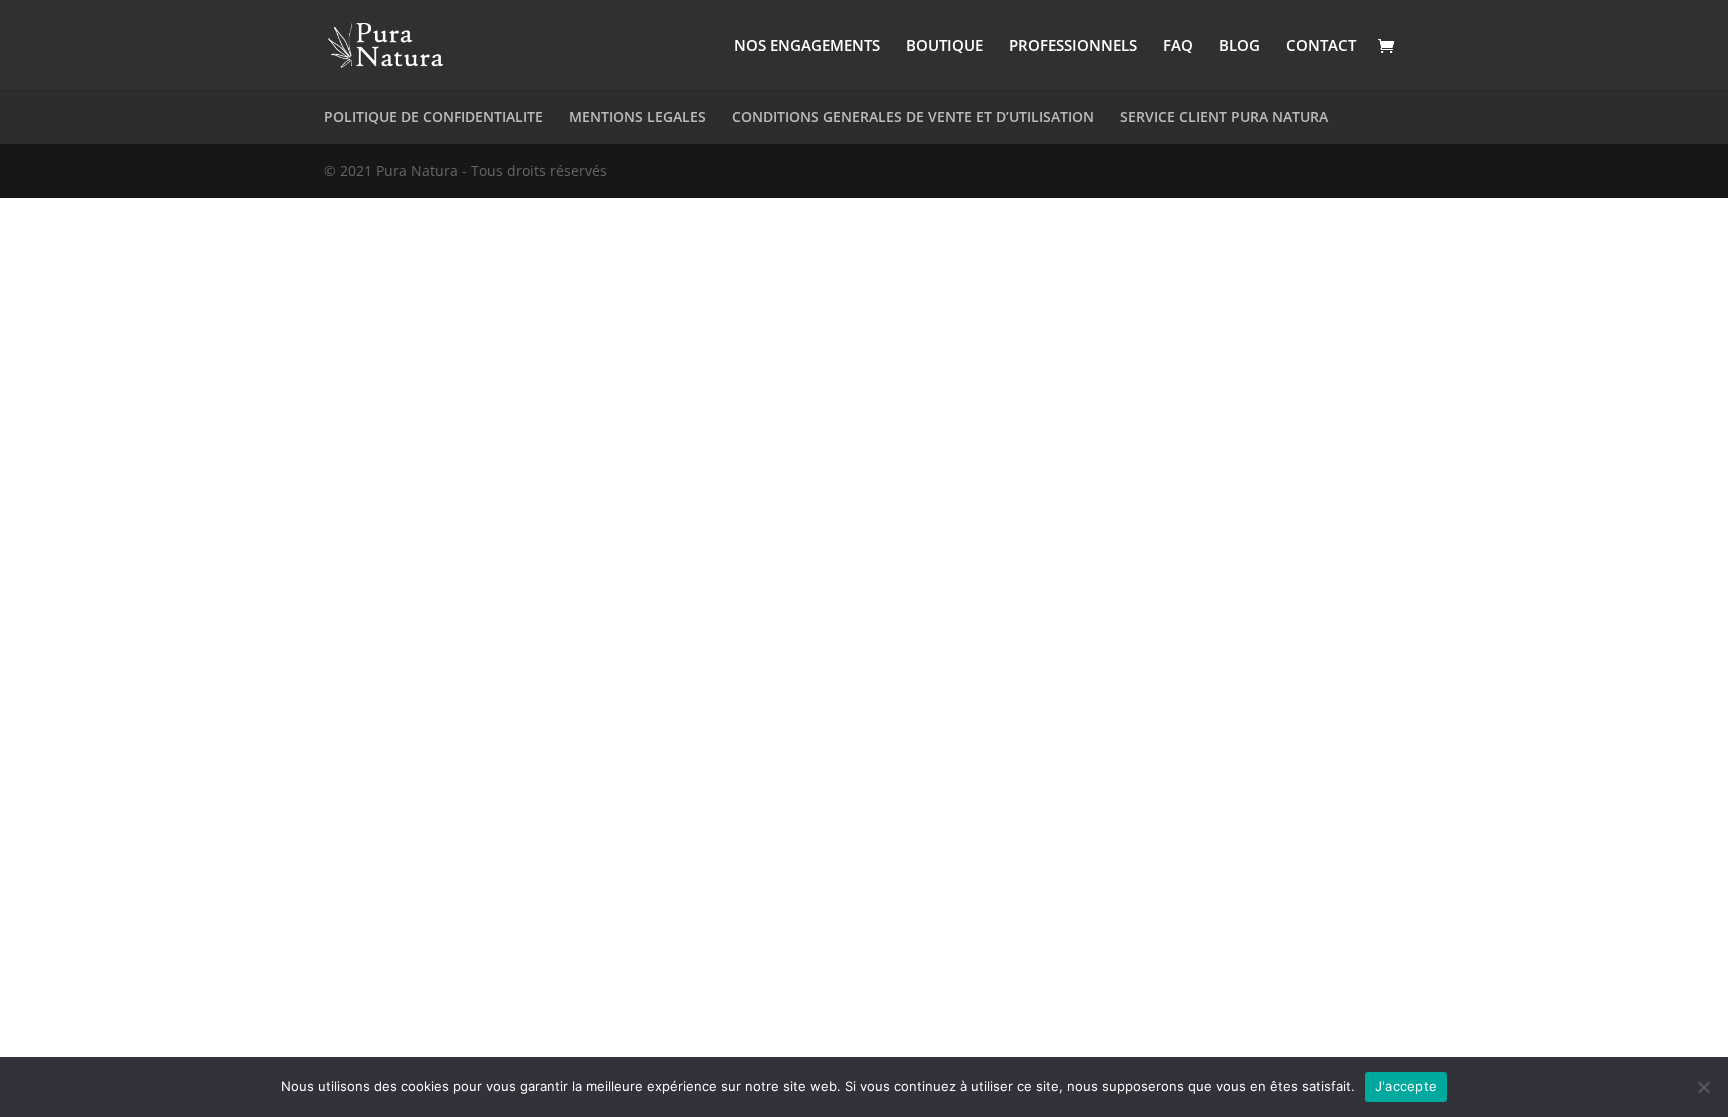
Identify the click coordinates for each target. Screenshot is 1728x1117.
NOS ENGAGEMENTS (807, 46)
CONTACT (1321, 46)
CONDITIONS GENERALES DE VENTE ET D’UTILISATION (913, 116)
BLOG (1239, 46)
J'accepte (1406, 1086)
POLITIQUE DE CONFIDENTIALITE (433, 116)
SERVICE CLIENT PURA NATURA (1224, 116)
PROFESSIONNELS (1073, 46)
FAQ (1178, 46)
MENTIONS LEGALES (637, 116)
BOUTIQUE (944, 46)
